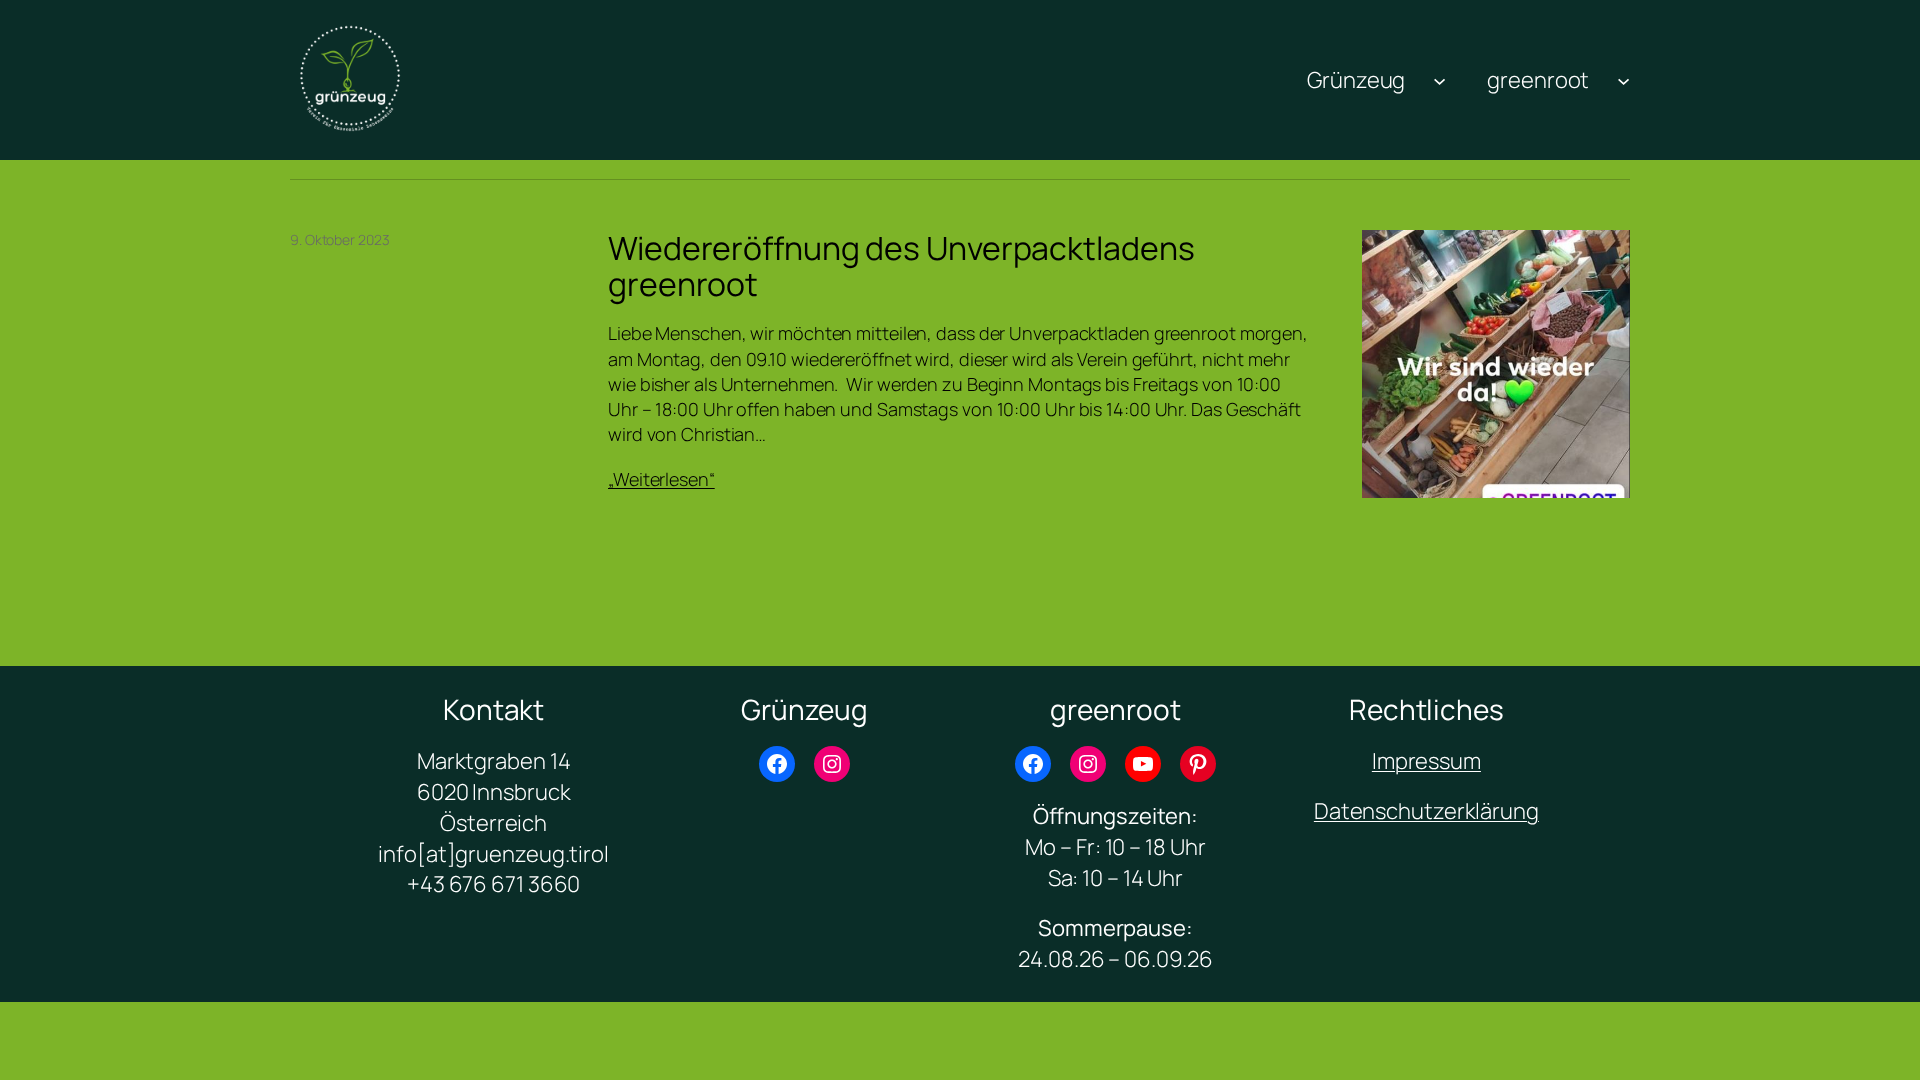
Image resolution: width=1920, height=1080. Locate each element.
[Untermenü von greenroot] (1623, 79)
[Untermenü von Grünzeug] (1439, 79)
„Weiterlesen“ (661, 479)
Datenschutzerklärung (1426, 811)
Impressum (1426, 761)
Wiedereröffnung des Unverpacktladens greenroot (901, 266)
